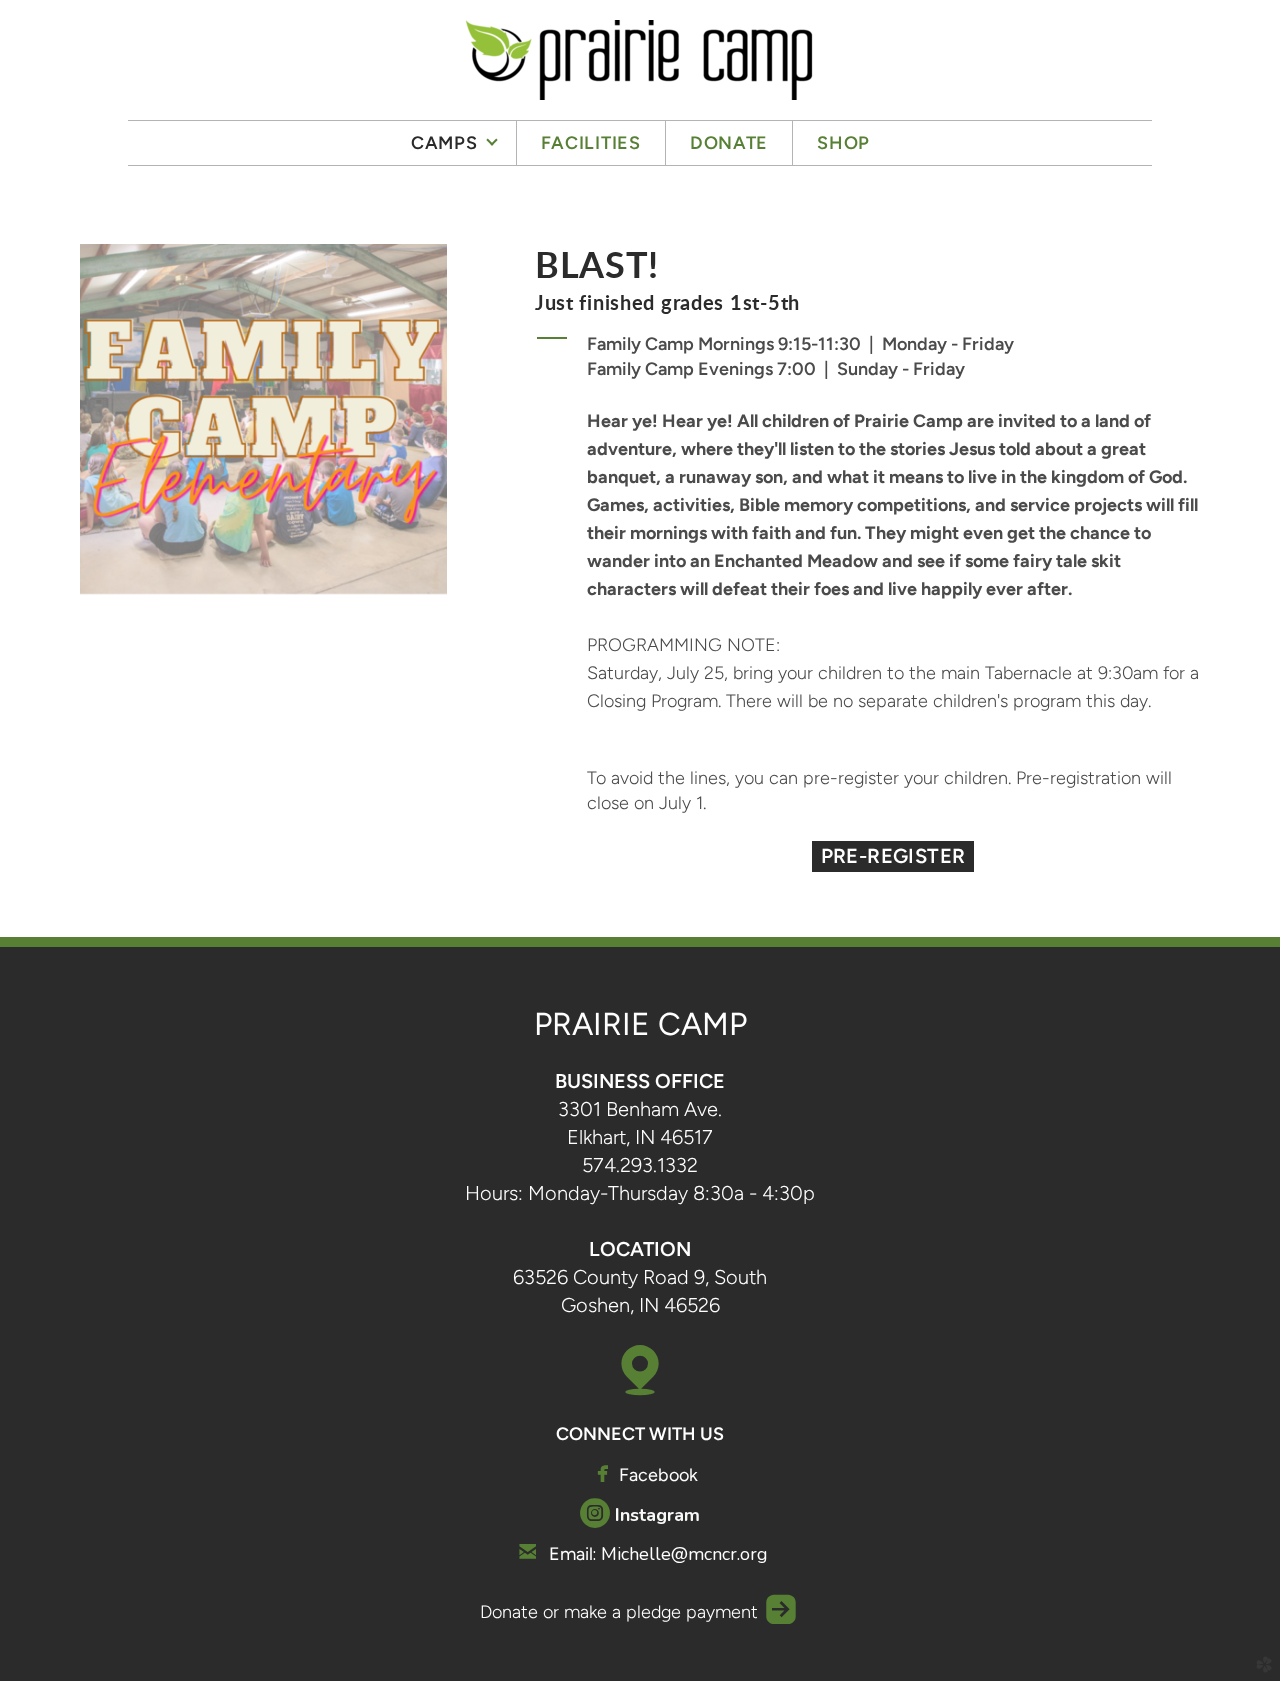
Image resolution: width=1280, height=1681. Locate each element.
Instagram (657, 1515)
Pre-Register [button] (893, 856)
